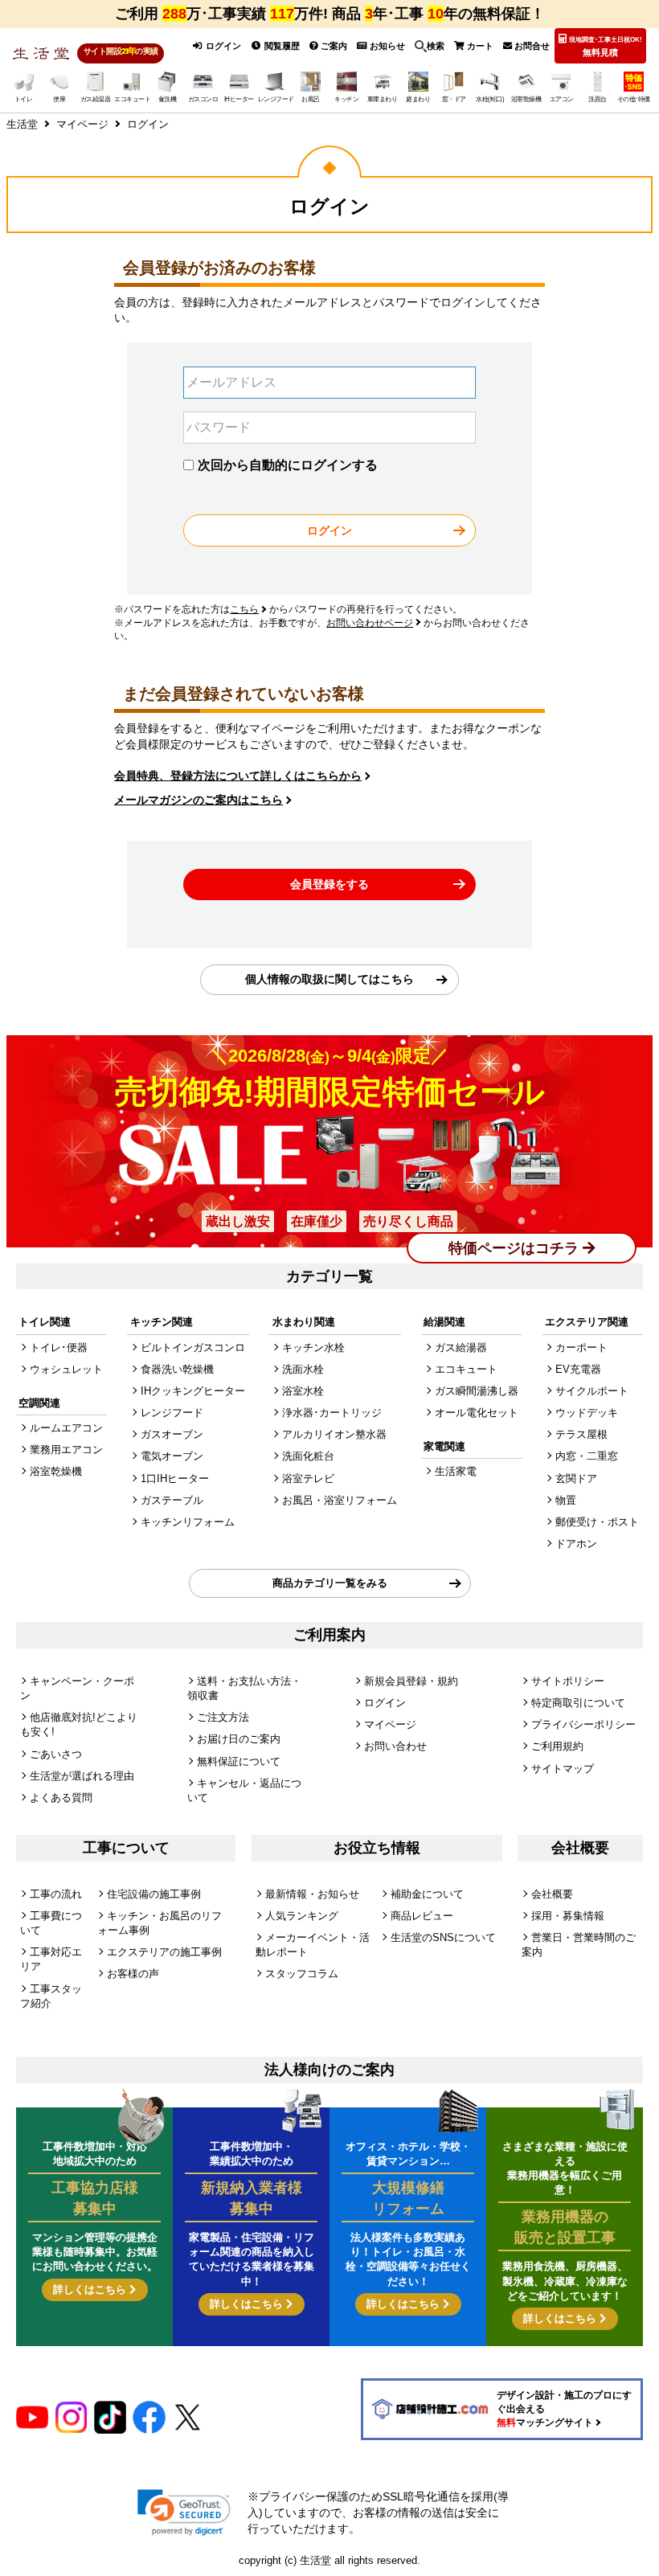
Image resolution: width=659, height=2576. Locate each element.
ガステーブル (172, 1500)
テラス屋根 (581, 1434)
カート (479, 46)
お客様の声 (133, 1974)
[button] (184, 2513)
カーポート (581, 1347)
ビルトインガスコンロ (193, 1347)
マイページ (390, 1724)
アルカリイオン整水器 (334, 1434)
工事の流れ (56, 1894)
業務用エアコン (66, 1450)
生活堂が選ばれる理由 (82, 1776)
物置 (566, 1500)
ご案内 (333, 46)
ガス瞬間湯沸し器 (477, 1391)
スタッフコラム (302, 1974)
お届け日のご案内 (239, 1739)
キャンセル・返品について (244, 1790)
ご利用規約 (557, 1746)
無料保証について (239, 1761)
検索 (436, 46)
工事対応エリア (51, 1959)
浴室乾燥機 (56, 1471)
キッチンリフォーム (188, 1522)
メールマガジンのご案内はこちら (199, 800)
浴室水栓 (303, 1391)
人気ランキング (302, 1916)
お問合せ (531, 46)
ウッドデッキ (587, 1413)
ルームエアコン (66, 1428)
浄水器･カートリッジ (332, 1413)
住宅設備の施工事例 (154, 1894)
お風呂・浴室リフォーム (340, 1500)
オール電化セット (477, 1413)
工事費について (51, 1923)
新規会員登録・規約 (411, 1681)
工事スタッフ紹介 (51, 1996)
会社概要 (552, 1894)
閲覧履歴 (281, 46)
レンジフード (172, 1413)
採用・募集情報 (568, 1916)
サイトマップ (563, 1769)
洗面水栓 (303, 1369)
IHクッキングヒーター (193, 1391)
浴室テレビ (308, 1478)
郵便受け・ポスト (597, 1522)
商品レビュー (422, 1916)
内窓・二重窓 (587, 1456)
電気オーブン (172, 1456)
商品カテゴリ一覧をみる (330, 1583)
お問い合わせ (395, 1746)
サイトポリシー (568, 1681)
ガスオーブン (172, 1434)
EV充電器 (578, 1369)
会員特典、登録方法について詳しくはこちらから (238, 776)
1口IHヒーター (175, 1478)
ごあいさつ (56, 1754)
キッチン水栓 (313, 1347)
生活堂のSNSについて (443, 1937)
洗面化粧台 (308, 1456)
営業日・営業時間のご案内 (579, 1945)
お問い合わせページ (370, 623)
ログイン (222, 46)
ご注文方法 (223, 1717)
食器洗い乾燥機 (177, 1369)
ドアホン (576, 1544)
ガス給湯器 (461, 1347)
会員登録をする (329, 884)
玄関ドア (576, 1478)
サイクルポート (592, 1391)
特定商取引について (578, 1703)
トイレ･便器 (59, 1347)
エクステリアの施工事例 (164, 1952)
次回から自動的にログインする (288, 465)
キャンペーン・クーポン (77, 1688)
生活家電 (456, 1471)
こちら (244, 609)
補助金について (427, 1894)
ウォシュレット (66, 1369)
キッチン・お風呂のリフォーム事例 (160, 1923)
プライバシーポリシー (583, 1724)
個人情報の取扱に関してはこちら (329, 979)
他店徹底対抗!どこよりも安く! (79, 1724)
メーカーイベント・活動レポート (313, 1945)
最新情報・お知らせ (312, 1894)
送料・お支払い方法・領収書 (244, 1688)
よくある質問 (61, 1798)
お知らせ (386, 46)
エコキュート (466, 1369)
